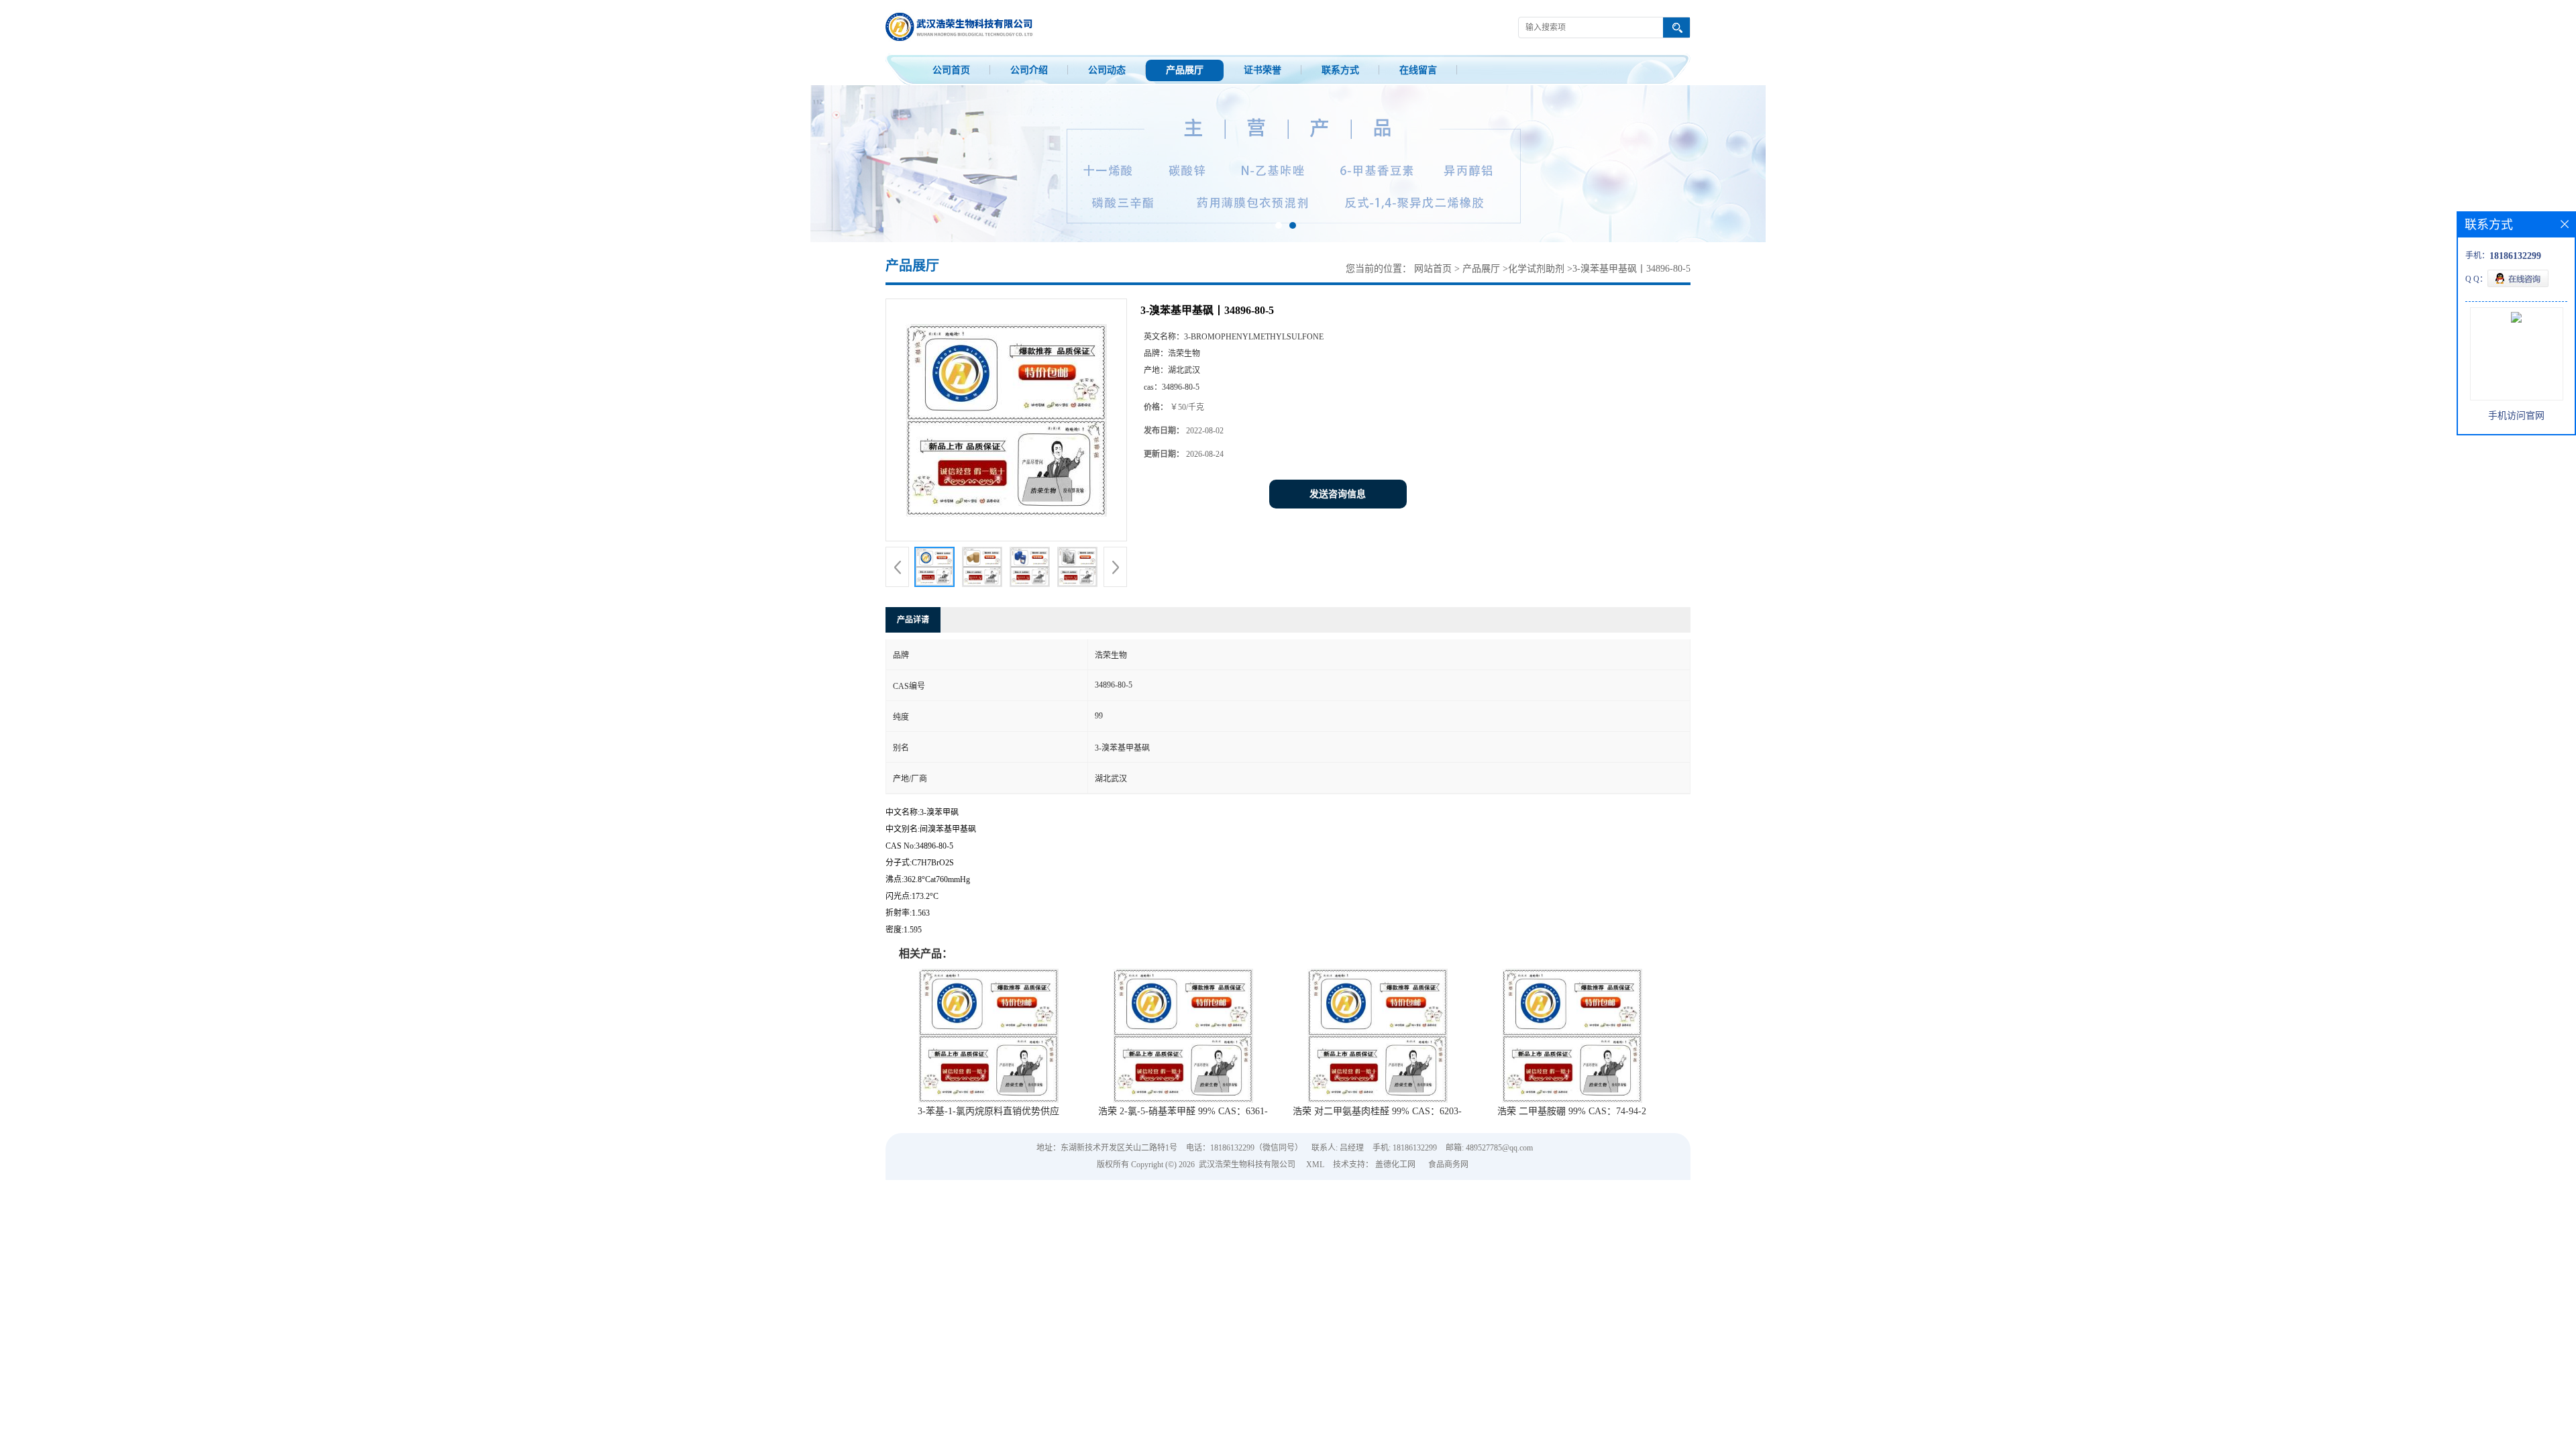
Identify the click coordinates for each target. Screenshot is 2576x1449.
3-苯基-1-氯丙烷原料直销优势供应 (988, 1111)
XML (1315, 1165)
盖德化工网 (1395, 1165)
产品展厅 (1185, 70)
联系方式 (1340, 70)
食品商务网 (1448, 1165)
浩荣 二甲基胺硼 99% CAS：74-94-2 (1572, 1111)
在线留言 (1418, 70)
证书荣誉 (1263, 70)
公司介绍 (1029, 70)
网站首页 (1433, 269)
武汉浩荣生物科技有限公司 (1247, 1165)
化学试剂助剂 (1536, 269)
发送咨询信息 (1338, 494)
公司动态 (1107, 70)
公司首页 (951, 70)
